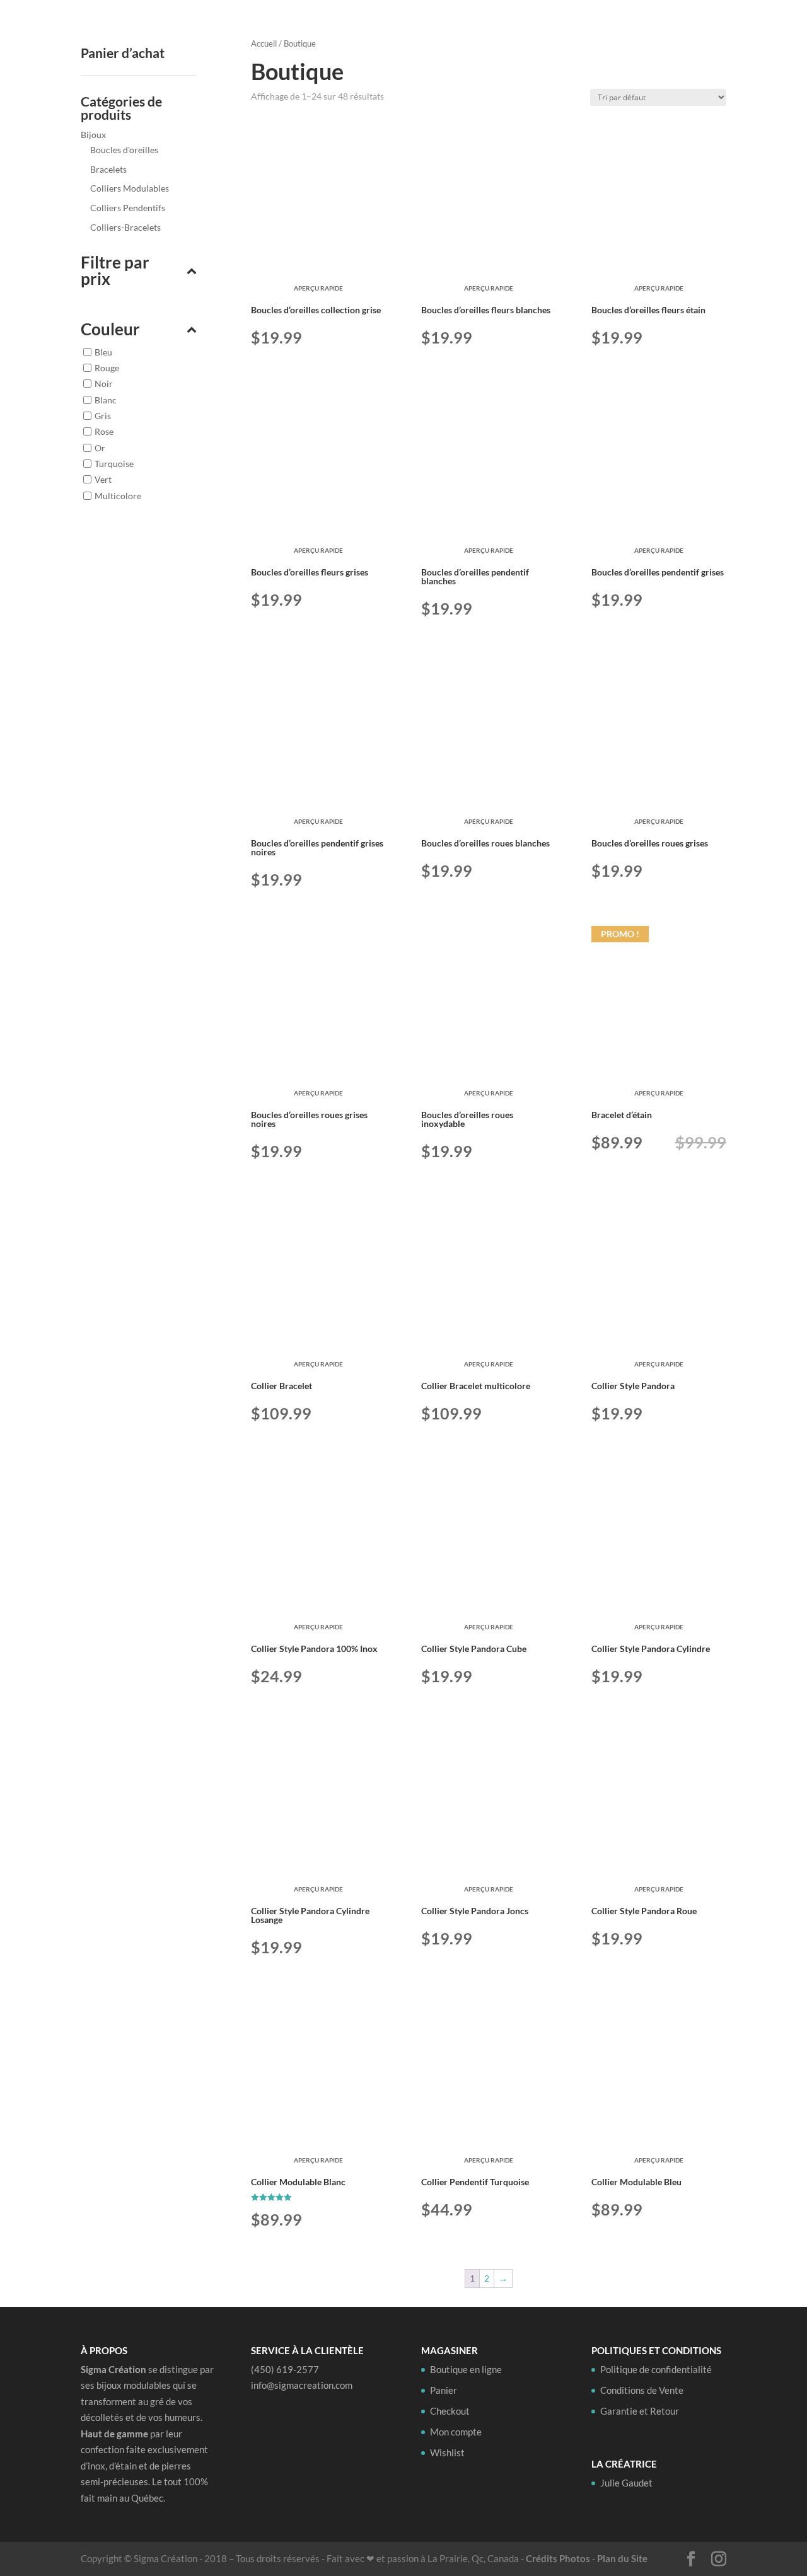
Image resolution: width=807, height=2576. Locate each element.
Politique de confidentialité (656, 2369)
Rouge (107, 367)
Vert (103, 479)
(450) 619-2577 (285, 2369)
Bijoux (93, 135)
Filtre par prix (115, 271)
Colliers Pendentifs (128, 208)
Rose (104, 431)
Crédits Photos (558, 2558)
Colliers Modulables (130, 188)
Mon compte (456, 2432)
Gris (103, 416)
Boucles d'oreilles (124, 150)
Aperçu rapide (318, 288)
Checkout (450, 2411)
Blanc (106, 399)
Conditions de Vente (642, 2390)
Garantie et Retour (640, 2411)
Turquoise (114, 464)
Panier (444, 2390)
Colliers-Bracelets (125, 227)
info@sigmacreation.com (302, 2385)
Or (100, 447)
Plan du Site (622, 2558)
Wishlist (447, 2452)
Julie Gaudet (627, 30)
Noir (104, 384)
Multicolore (118, 495)
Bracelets (108, 169)
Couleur (110, 330)
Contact (693, 30)
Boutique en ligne (526, 30)
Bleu (103, 351)
